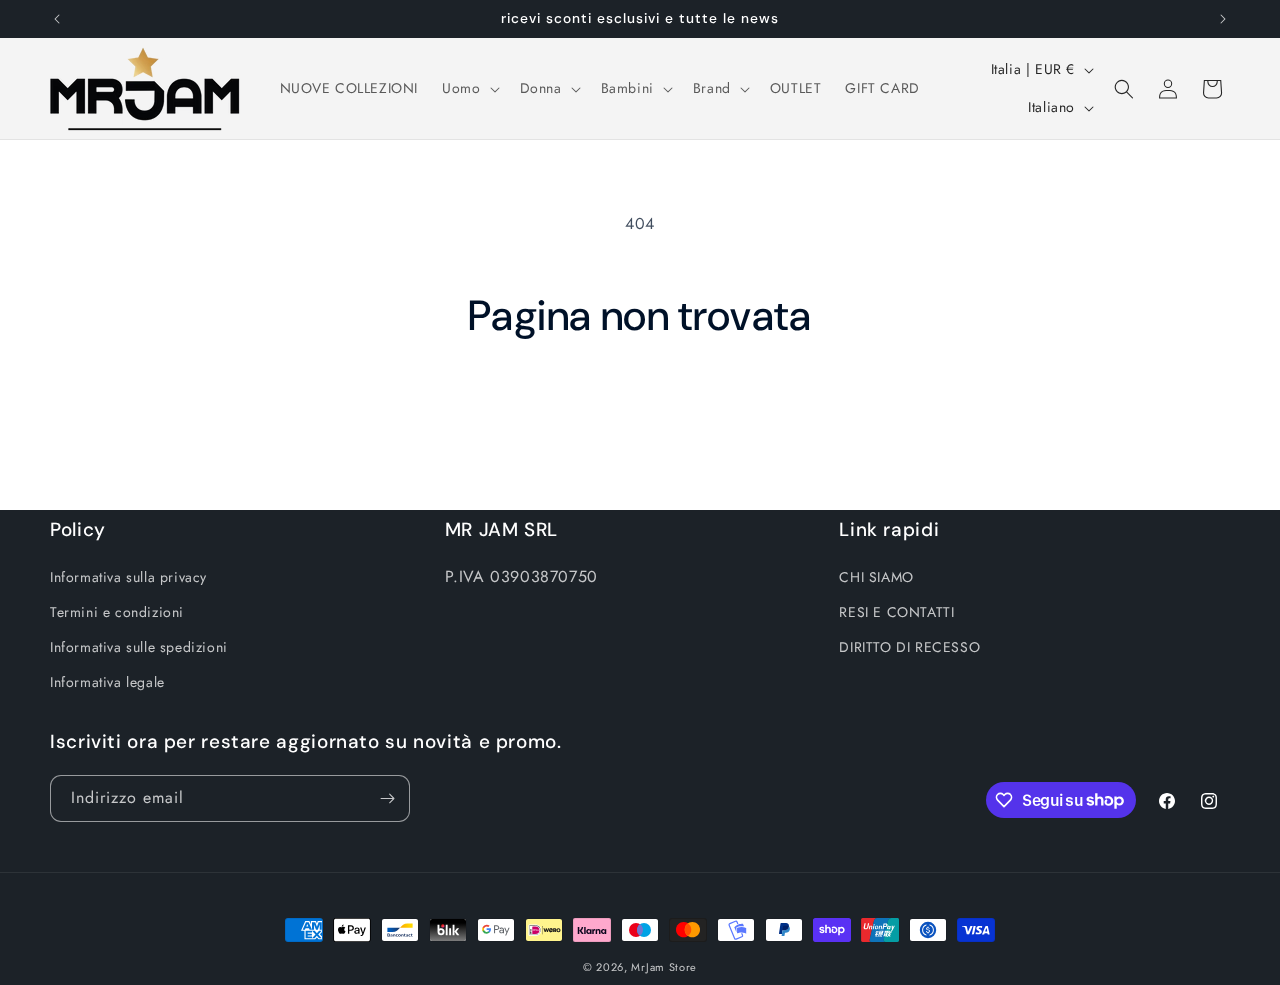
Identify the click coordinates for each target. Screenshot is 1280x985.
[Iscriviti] (387, 798)
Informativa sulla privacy (128, 577)
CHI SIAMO (876, 577)
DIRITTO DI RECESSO (909, 647)
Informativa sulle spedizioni (139, 647)
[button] (468, 88)
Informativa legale (107, 682)
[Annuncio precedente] (57, 19)
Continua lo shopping (640, 416)
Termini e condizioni (117, 612)
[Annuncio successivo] (1223, 19)
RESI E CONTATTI (896, 612)
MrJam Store (664, 967)
